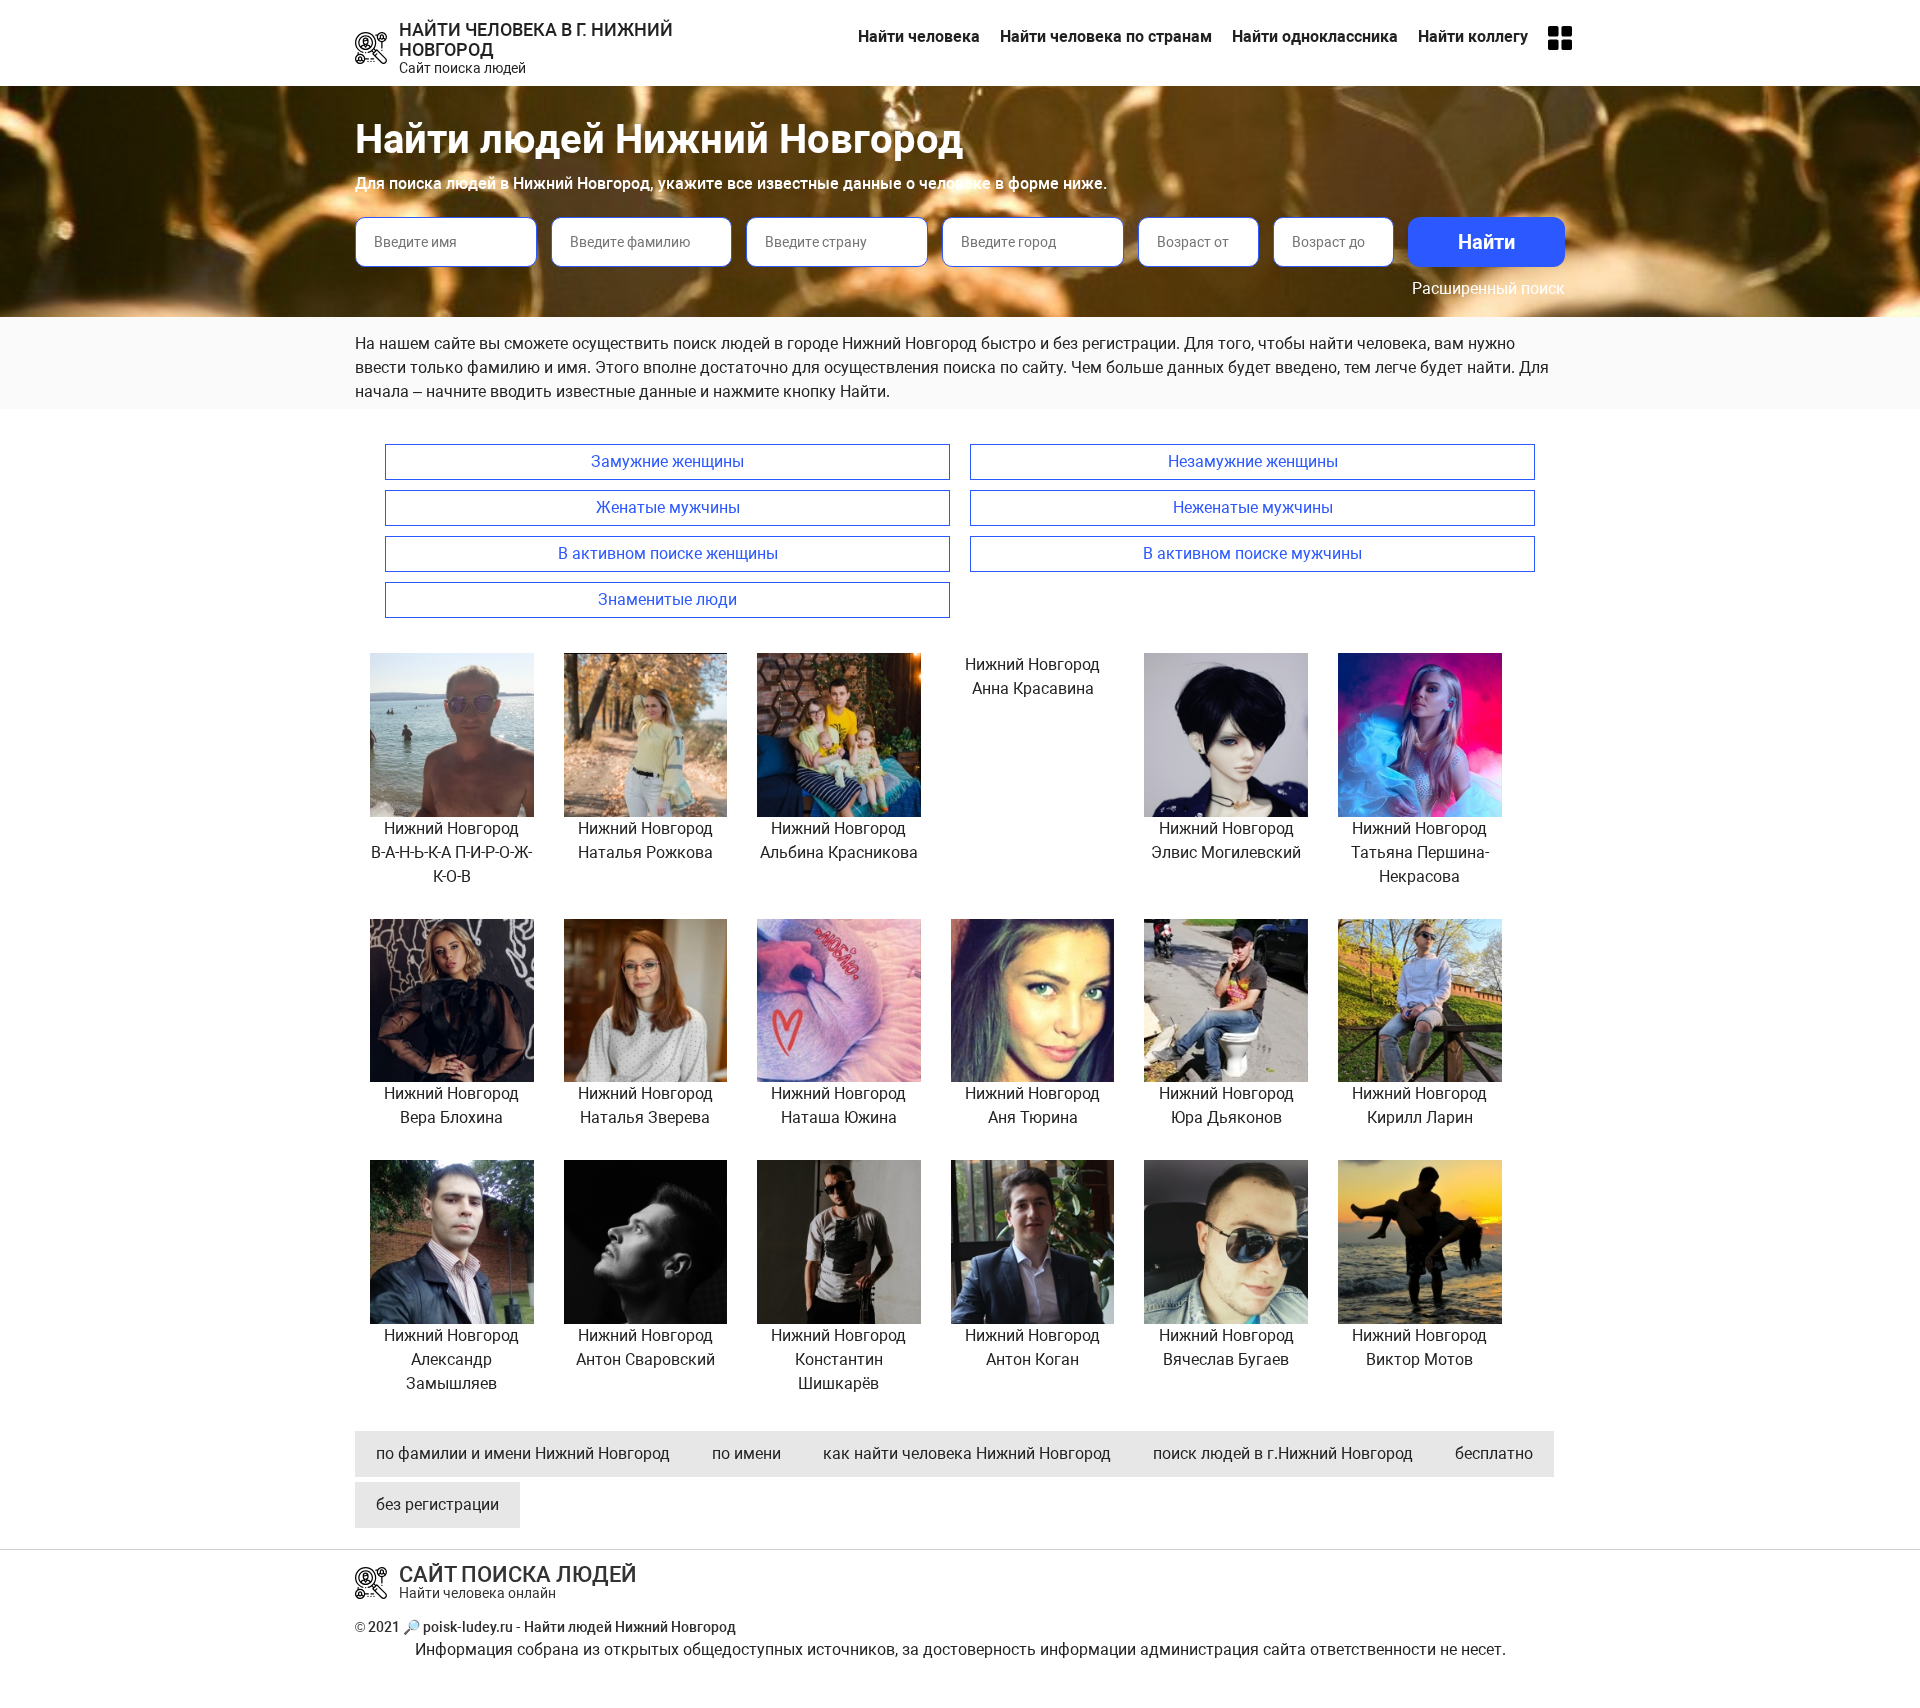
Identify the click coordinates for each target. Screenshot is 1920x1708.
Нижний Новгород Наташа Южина (838, 1105)
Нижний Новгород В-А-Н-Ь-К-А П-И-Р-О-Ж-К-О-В (451, 852)
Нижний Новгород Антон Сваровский (645, 1347)
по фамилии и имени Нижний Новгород (523, 1453)
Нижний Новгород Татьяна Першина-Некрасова (1420, 852)
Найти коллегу (1473, 36)
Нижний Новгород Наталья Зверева (645, 1105)
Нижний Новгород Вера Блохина (451, 1105)
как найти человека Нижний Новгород (967, 1453)
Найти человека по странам (1106, 36)
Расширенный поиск (1488, 288)
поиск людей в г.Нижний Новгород (1283, 1453)
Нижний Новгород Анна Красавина (1032, 676)
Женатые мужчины (668, 507)
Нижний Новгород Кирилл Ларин (1419, 1105)
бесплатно (1494, 1453)
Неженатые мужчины (1253, 507)
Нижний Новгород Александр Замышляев (451, 1359)
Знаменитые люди (667, 599)
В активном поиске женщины (668, 553)
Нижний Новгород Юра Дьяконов (1226, 1105)
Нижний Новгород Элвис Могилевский (1226, 840)
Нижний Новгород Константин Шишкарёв (838, 1359)
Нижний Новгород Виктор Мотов (1419, 1347)
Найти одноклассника (1315, 36)
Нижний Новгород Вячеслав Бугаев (1226, 1347)
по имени (746, 1453)
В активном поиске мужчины (1252, 553)
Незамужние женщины (1253, 461)
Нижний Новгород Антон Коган (1032, 1347)
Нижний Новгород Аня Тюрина (1032, 1105)
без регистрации (437, 1504)
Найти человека (919, 36)
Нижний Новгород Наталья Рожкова (645, 840)
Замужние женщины (667, 461)
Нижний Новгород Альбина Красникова (839, 840)
